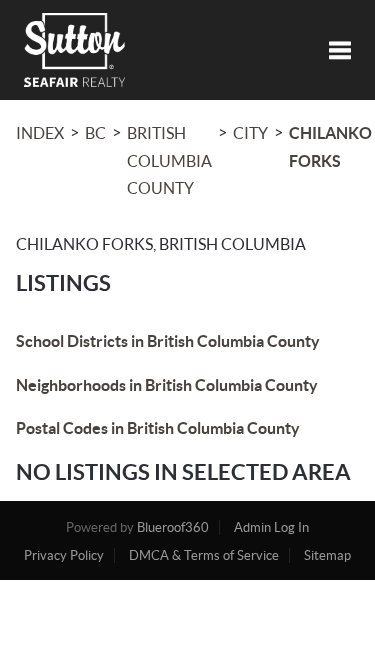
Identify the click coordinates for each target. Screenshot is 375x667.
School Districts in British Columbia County (168, 341)
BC (95, 133)
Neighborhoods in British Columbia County (167, 385)
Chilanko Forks (330, 147)
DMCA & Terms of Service (204, 555)
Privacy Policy (64, 555)
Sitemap (327, 555)
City (250, 133)
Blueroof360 (173, 527)
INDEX (40, 133)
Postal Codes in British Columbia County (158, 428)
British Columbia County (169, 160)
